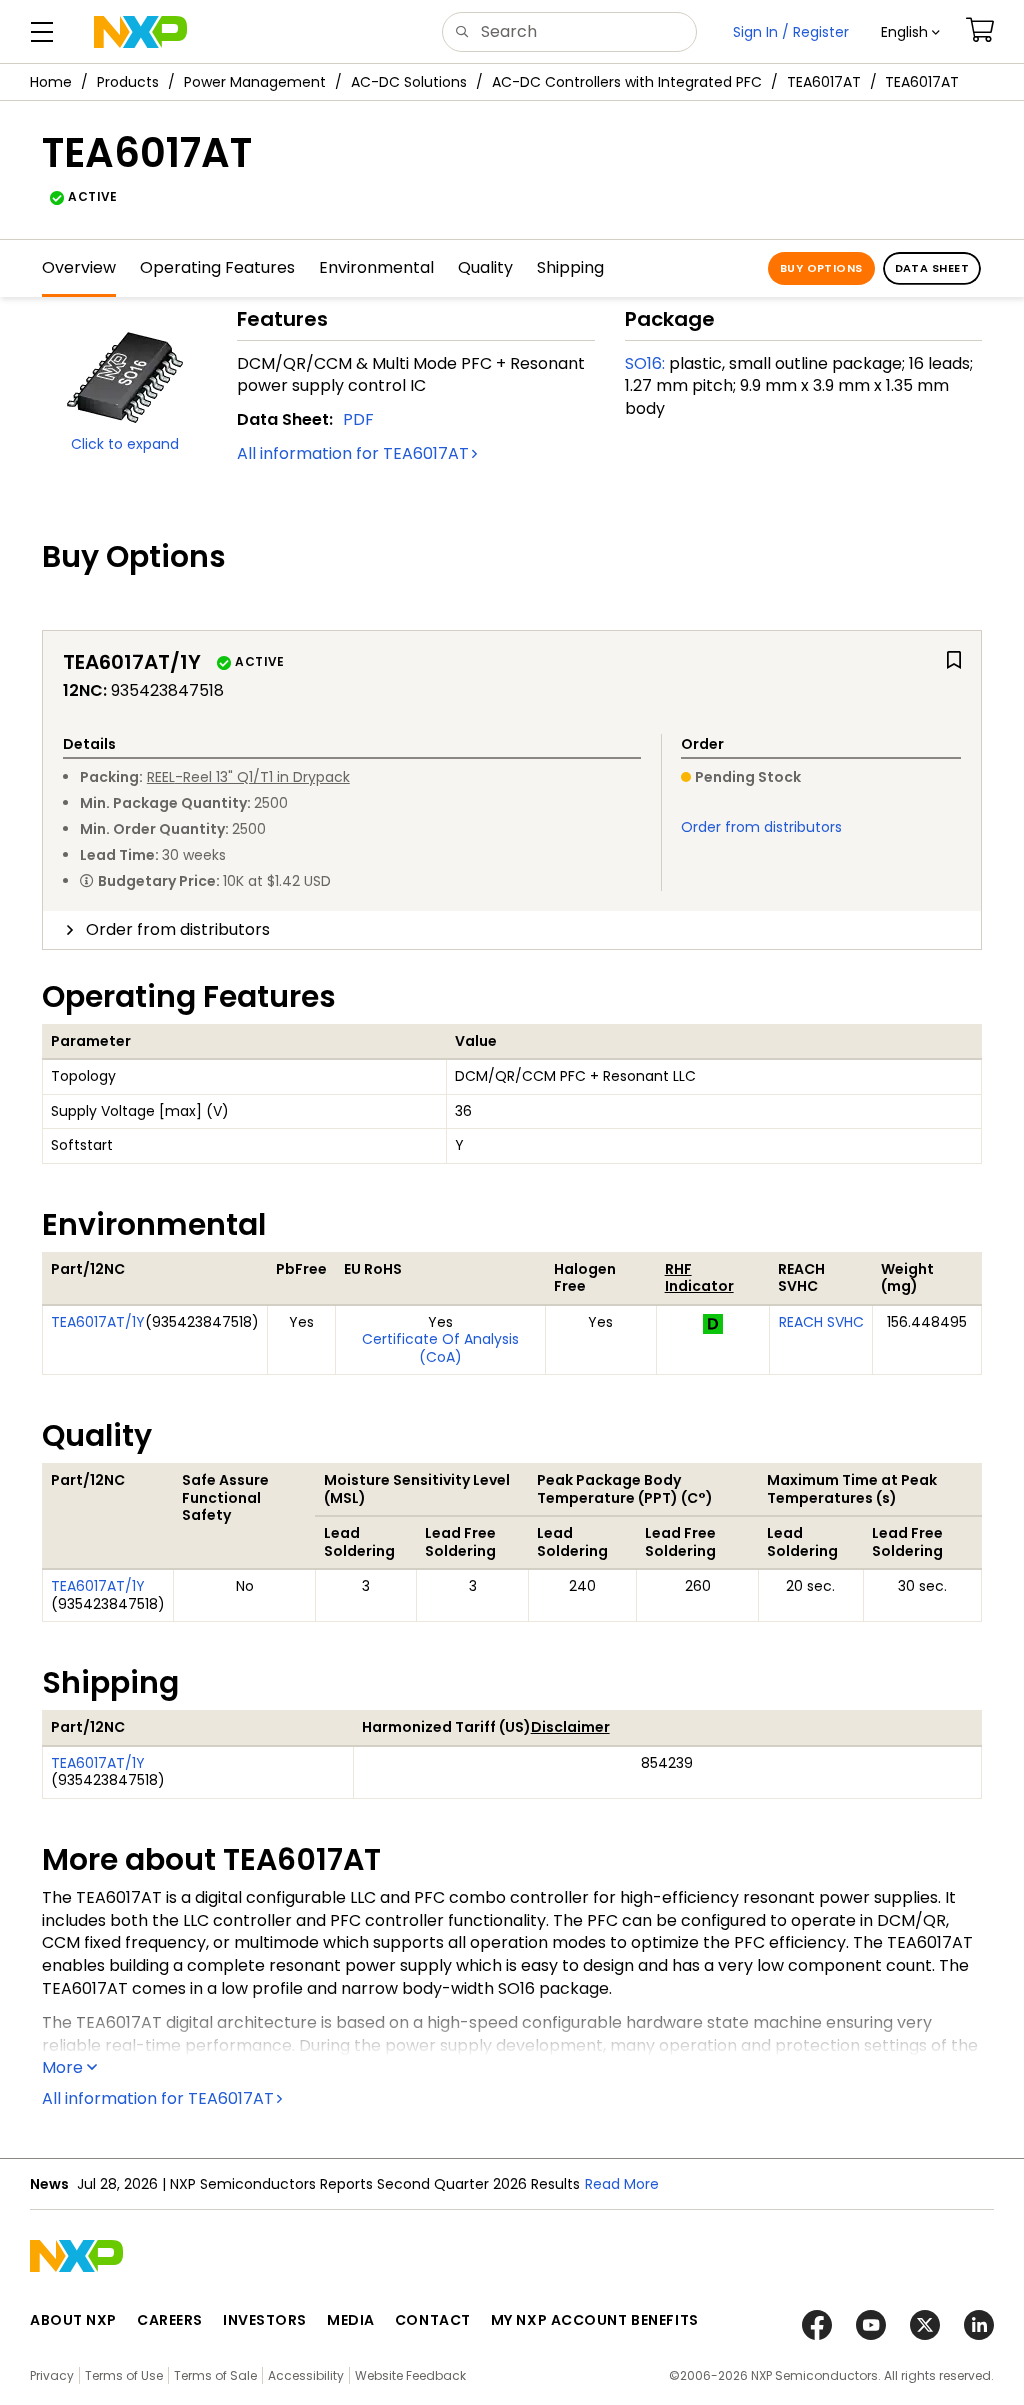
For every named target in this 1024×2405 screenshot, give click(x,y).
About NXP (73, 2320)
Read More (636, 2184)
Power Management (255, 82)
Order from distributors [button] (178, 929)
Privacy (52, 2375)
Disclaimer (570, 1727)
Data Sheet (932, 268)
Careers (170, 2320)
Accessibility (306, 2375)
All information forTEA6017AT (353, 453)
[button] (910, 32)
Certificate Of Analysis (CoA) (440, 1348)
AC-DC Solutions (409, 82)
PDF (358, 419)
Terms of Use (124, 2375)
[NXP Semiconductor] (140, 32)
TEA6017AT (824, 82)
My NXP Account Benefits (595, 2320)
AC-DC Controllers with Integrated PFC (627, 82)
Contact (433, 2320)
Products (128, 82)
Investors (265, 2320)
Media (351, 2320)
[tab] (512, 930)
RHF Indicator (699, 1278)
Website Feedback (410, 2375)
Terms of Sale (215, 2375)
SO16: (645, 363)
